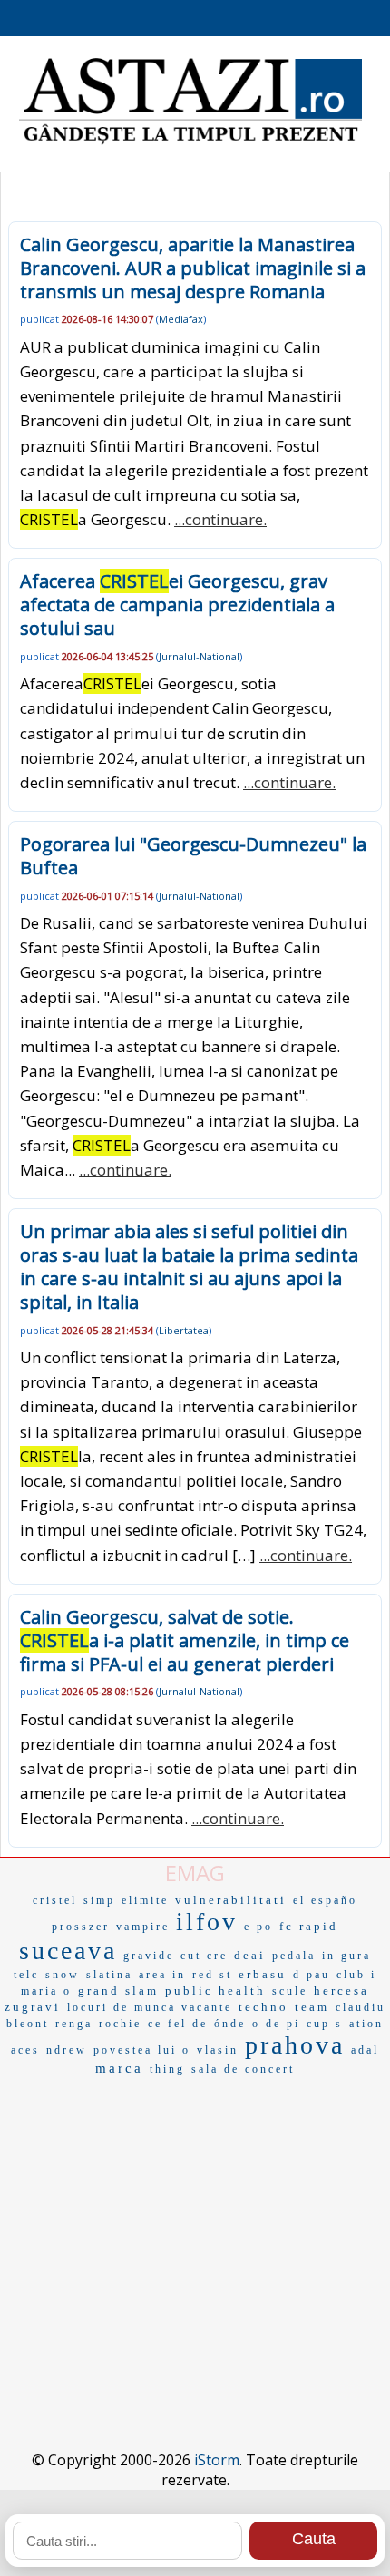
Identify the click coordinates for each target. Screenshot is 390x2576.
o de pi (276, 2024)
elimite (145, 1900)
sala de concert (243, 2069)
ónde (230, 2024)
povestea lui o (142, 2050)
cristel (55, 1900)
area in (162, 1975)
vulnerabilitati (231, 1900)
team (312, 2007)
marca (119, 2068)
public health (215, 1991)
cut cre (204, 1956)
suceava (68, 1951)
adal (365, 2050)
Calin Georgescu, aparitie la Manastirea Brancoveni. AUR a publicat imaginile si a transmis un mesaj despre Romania (193, 268)
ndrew (67, 2050)
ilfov (207, 1922)
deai (250, 1955)
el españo (325, 1900)
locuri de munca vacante (150, 2007)
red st (212, 1975)
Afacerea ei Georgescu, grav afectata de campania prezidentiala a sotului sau (177, 605)
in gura (346, 1956)
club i (356, 1975)
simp (99, 1900)
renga (74, 2024)
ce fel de (178, 2024)
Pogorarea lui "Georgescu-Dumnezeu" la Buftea (193, 856)
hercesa (341, 1991)
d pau (312, 1975)
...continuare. (220, 519)
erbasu (263, 1974)
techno (263, 2007)
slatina (109, 1975)
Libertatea (184, 1330)
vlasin (218, 2050)
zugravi (33, 2007)
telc (26, 1975)
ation (366, 2024)
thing (167, 2069)
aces (25, 2050)
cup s (325, 2024)
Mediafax (181, 319)
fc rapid (309, 1926)
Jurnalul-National (199, 656)
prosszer (81, 1927)
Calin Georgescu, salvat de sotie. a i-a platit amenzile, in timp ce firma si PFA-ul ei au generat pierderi (185, 1640)
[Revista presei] (190, 142)
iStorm (217, 2460)
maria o (46, 1991)
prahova (295, 2045)
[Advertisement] (195, 2235)
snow (63, 1975)
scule (290, 1991)
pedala (294, 1956)
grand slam (118, 1991)
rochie (120, 2024)
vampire (143, 1927)
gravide (149, 1956)
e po (258, 1927)
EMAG (195, 1873)
